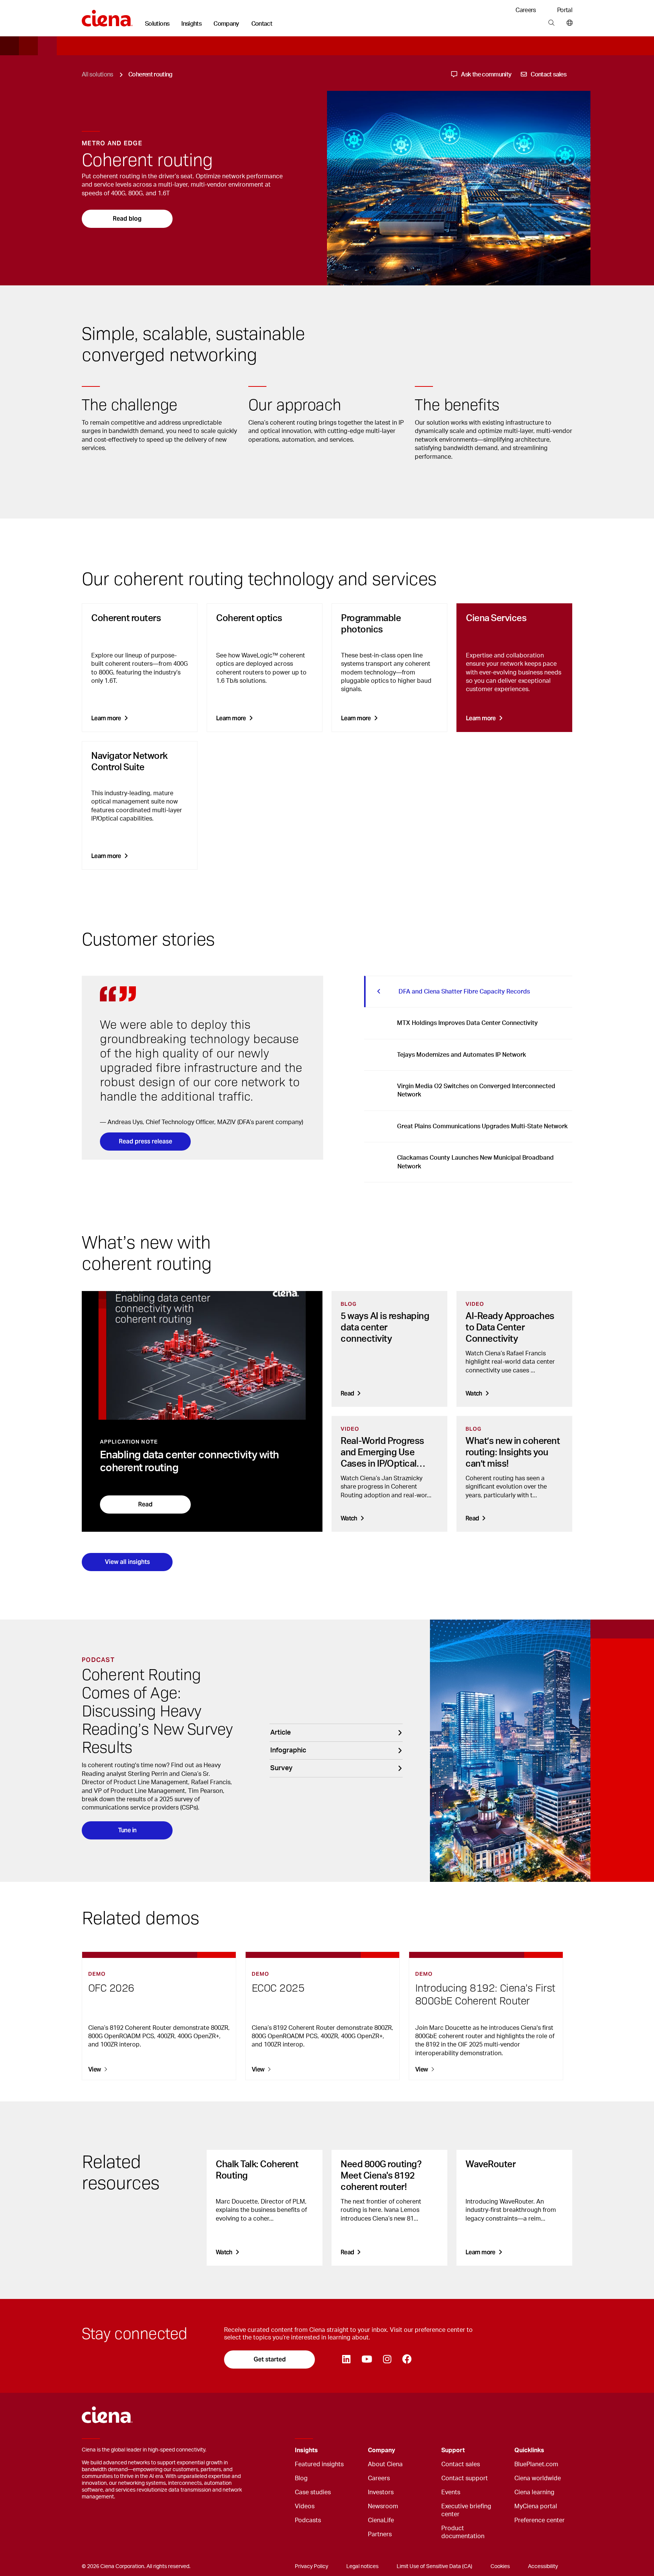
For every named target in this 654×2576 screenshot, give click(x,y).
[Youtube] (367, 2360)
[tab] (468, 992)
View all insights (127, 1562)
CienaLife (381, 2520)
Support (453, 2450)
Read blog (127, 219)
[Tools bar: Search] (551, 23)
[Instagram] (387, 2360)
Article (280, 1733)
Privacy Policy (311, 2567)
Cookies (500, 2567)
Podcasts (308, 2520)
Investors (381, 2492)
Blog (301, 2478)
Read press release (146, 1141)
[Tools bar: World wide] (568, 23)
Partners (380, 2534)
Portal (565, 10)
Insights (191, 24)
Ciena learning (534, 2492)
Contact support (465, 2478)
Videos (305, 2506)
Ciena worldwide (538, 2478)
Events (451, 2492)
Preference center (540, 2520)
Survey (281, 1768)
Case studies (313, 2492)
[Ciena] (107, 16)
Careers (526, 10)
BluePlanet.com (536, 2464)
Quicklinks (529, 2450)
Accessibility (543, 2567)
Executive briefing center (466, 2510)
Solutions (157, 24)
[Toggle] (350, 2451)
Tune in (127, 1830)
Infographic (288, 1751)
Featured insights (319, 2464)
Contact (262, 24)
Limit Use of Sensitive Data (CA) (434, 2567)
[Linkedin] (346, 2360)
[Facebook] (407, 2360)
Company (226, 24)
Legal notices (362, 2567)
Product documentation (463, 2532)
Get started (270, 2359)
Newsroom (383, 2506)
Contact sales (461, 2464)
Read (145, 1504)
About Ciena (385, 2464)
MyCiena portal (536, 2506)
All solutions (97, 75)
